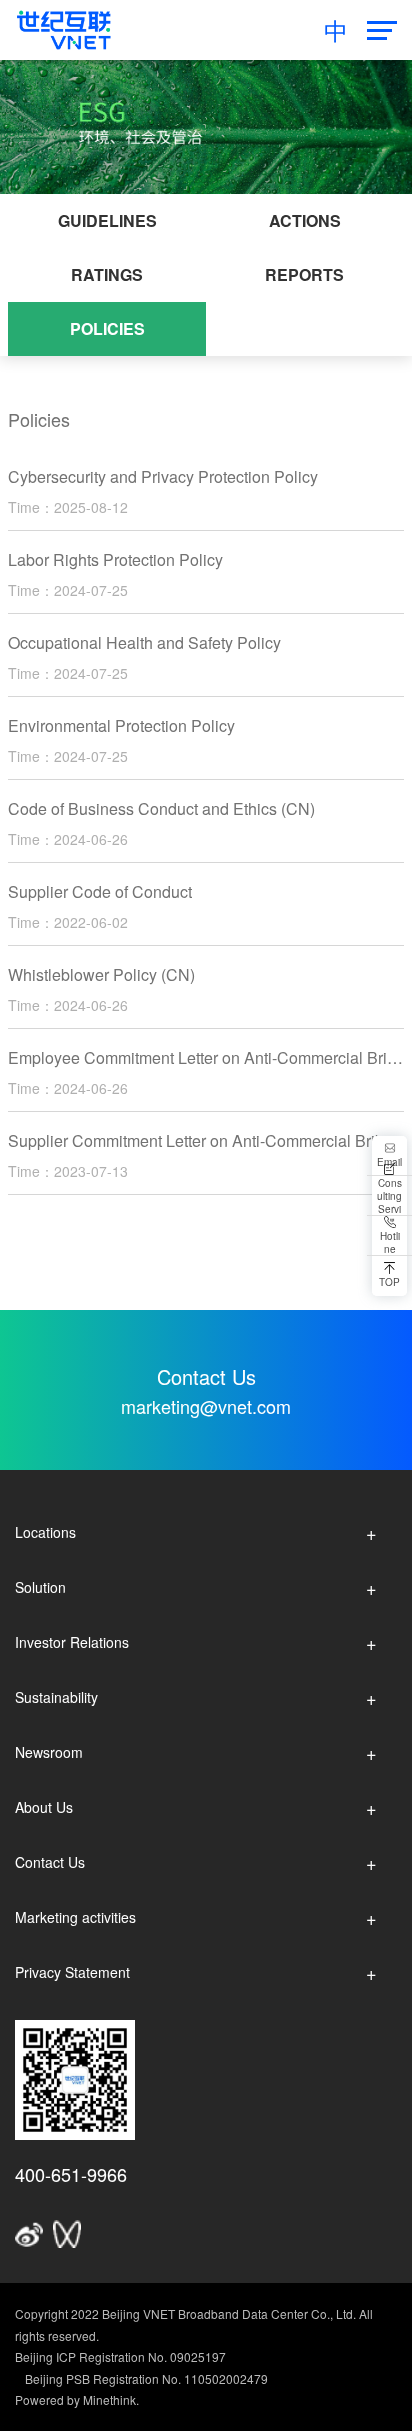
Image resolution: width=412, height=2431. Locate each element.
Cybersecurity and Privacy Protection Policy (163, 476)
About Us (44, 1807)
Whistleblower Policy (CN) (101, 974)
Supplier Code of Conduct (100, 891)
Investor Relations (72, 1642)
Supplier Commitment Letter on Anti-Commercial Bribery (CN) (206, 1140)
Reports (304, 274)
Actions (305, 220)
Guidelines (107, 220)
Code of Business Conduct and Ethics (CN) (161, 808)
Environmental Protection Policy (121, 725)
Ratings (107, 274)
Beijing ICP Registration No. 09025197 (120, 2356)
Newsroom (49, 1752)
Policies (107, 328)
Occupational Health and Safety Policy (144, 642)
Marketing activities (75, 1917)
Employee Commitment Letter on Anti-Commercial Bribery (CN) (206, 1057)
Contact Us (50, 1862)
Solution (40, 1587)
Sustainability (56, 1697)
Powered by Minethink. (77, 2399)
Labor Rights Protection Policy (115, 559)
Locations (45, 1532)
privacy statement (72, 1972)
